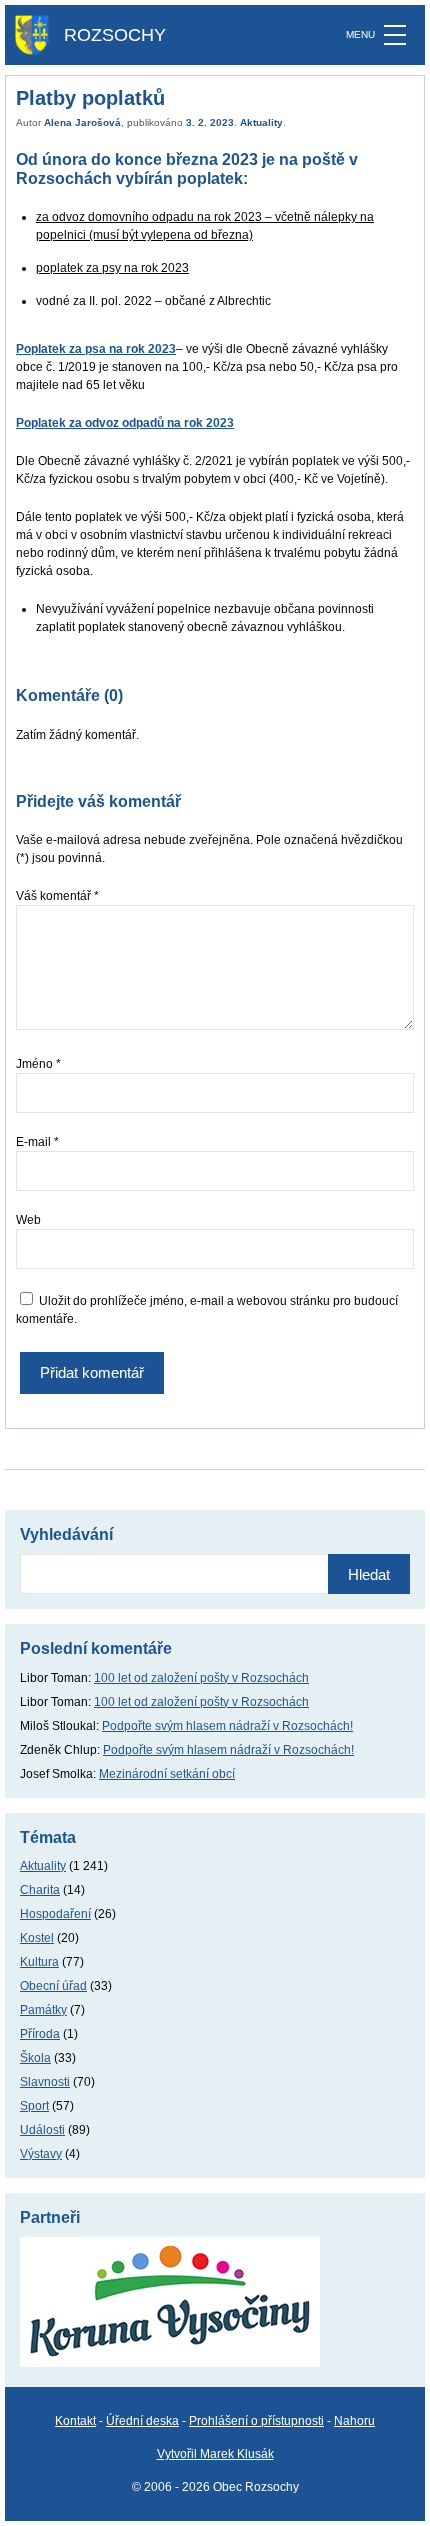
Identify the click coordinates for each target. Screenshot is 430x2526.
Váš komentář (57, 896)
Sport (34, 2106)
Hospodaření (55, 1914)
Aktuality (261, 122)
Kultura (39, 1962)
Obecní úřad (53, 1986)
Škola (35, 2058)
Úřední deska (142, 2421)
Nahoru (354, 2421)
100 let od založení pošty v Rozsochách (201, 1678)
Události (42, 2130)
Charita (40, 1890)
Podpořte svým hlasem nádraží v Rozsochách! (227, 1726)
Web (28, 1220)
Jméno (38, 1064)
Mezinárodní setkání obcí (167, 1774)
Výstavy (41, 2154)
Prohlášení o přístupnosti (256, 2421)
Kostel (37, 1938)
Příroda (40, 2034)
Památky (43, 2010)
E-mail (37, 1142)
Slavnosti (45, 2082)
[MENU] (395, 35)
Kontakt (75, 2421)
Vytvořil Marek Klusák (215, 2454)
